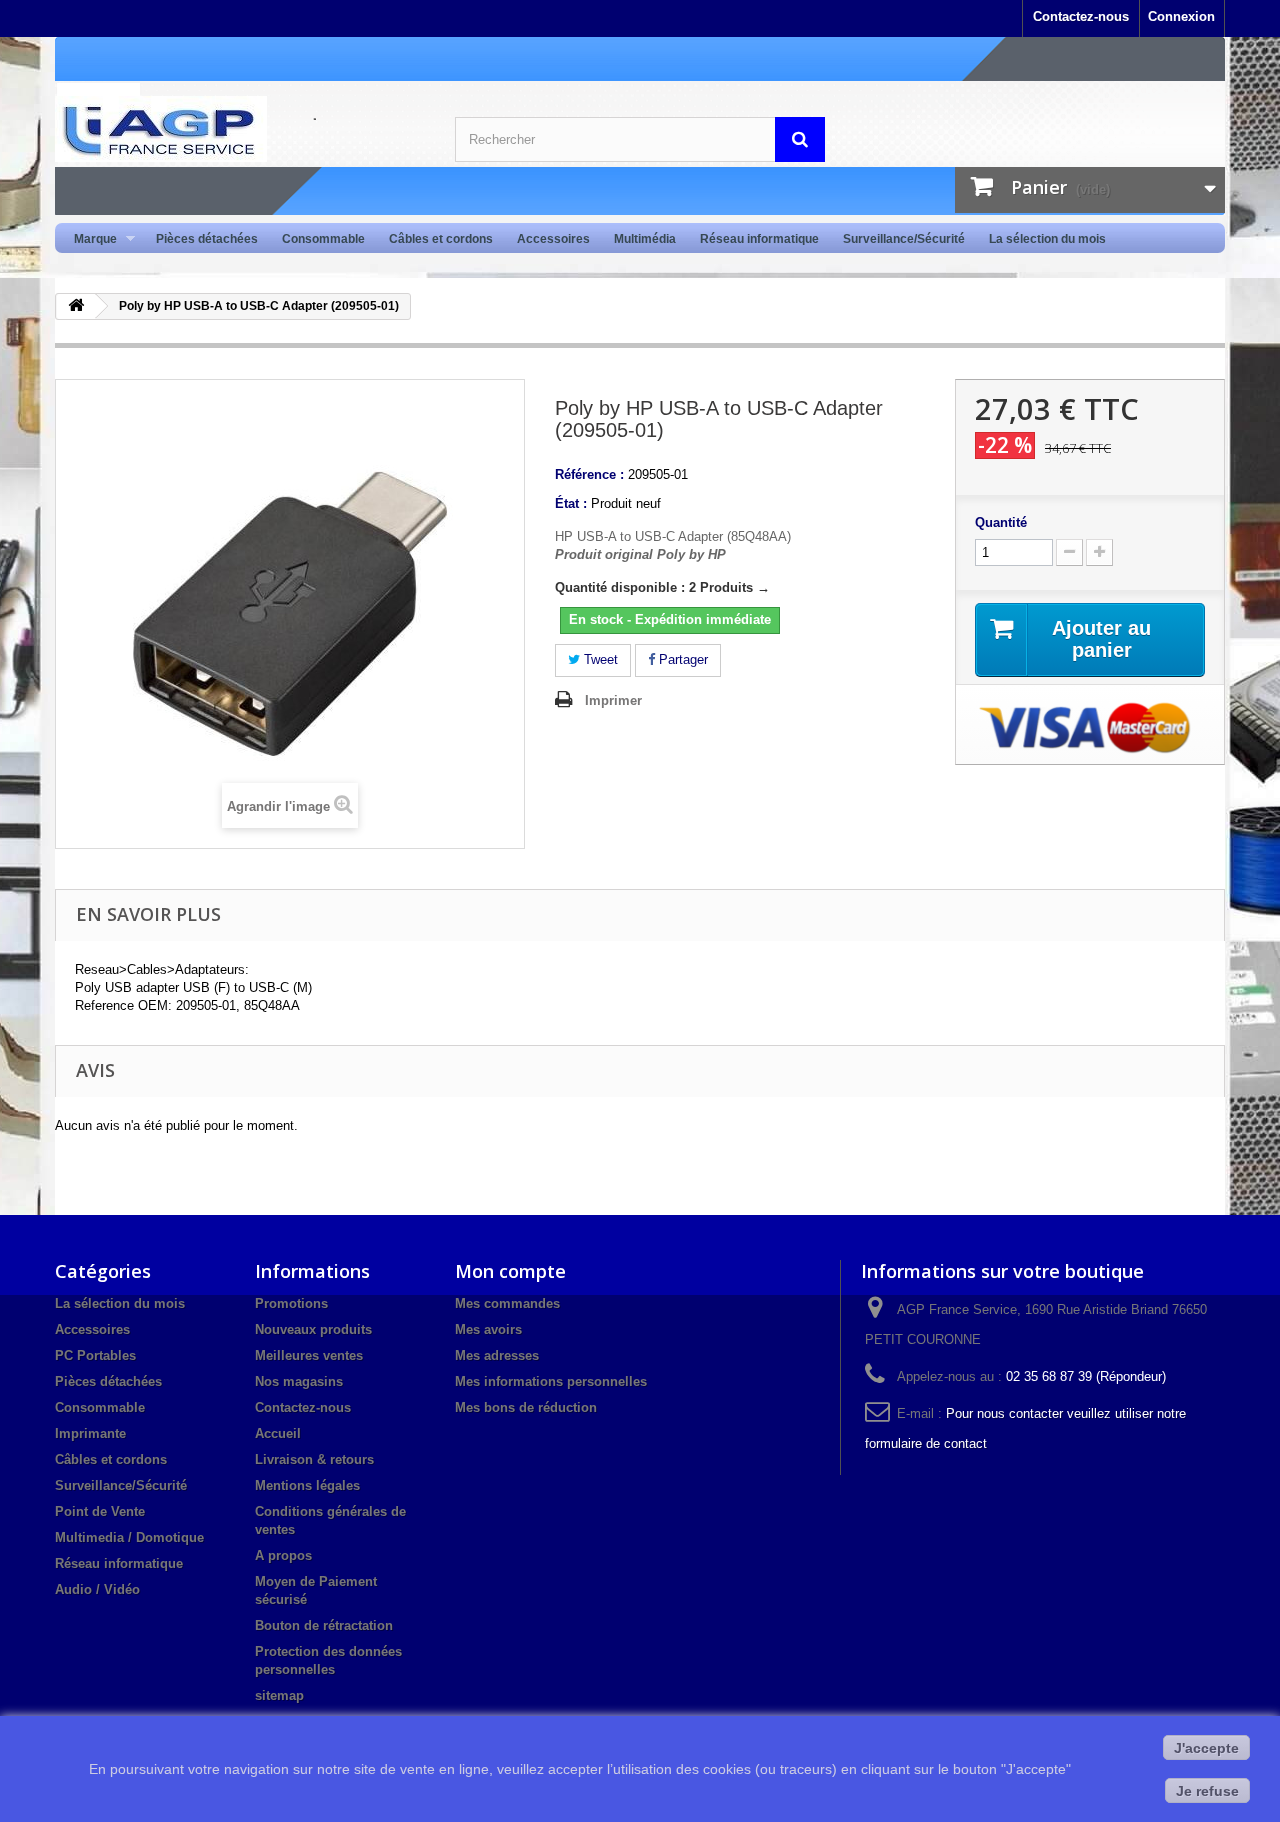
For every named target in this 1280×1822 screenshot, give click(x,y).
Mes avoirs (488, 1329)
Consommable (323, 239)
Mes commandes (507, 1303)
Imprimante (90, 1433)
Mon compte (510, 1271)
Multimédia (645, 239)
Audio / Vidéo (97, 1589)
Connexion (1181, 16)
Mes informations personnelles (551, 1381)
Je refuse (1207, 1791)
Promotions (291, 1303)
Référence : (589, 474)
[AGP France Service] (240, 129)
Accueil (278, 1433)
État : (571, 503)
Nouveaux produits (313, 1329)
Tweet (599, 659)
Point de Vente (100, 1511)
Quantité (1001, 522)
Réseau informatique (759, 239)
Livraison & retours (314, 1459)
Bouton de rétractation (324, 1625)
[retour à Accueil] (76, 306)
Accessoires (553, 239)
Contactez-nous (1081, 16)
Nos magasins (299, 1381)
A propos (283, 1555)
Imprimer (613, 700)
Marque (89, 239)
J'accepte (1206, 1748)
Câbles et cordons (441, 239)
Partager (681, 659)
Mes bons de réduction (526, 1407)
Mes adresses (497, 1355)
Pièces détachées (207, 239)
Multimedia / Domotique (129, 1537)
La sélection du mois (1047, 239)
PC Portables (95, 1355)
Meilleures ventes (309, 1355)
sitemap (279, 1695)
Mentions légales (307, 1485)
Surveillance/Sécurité (904, 239)
